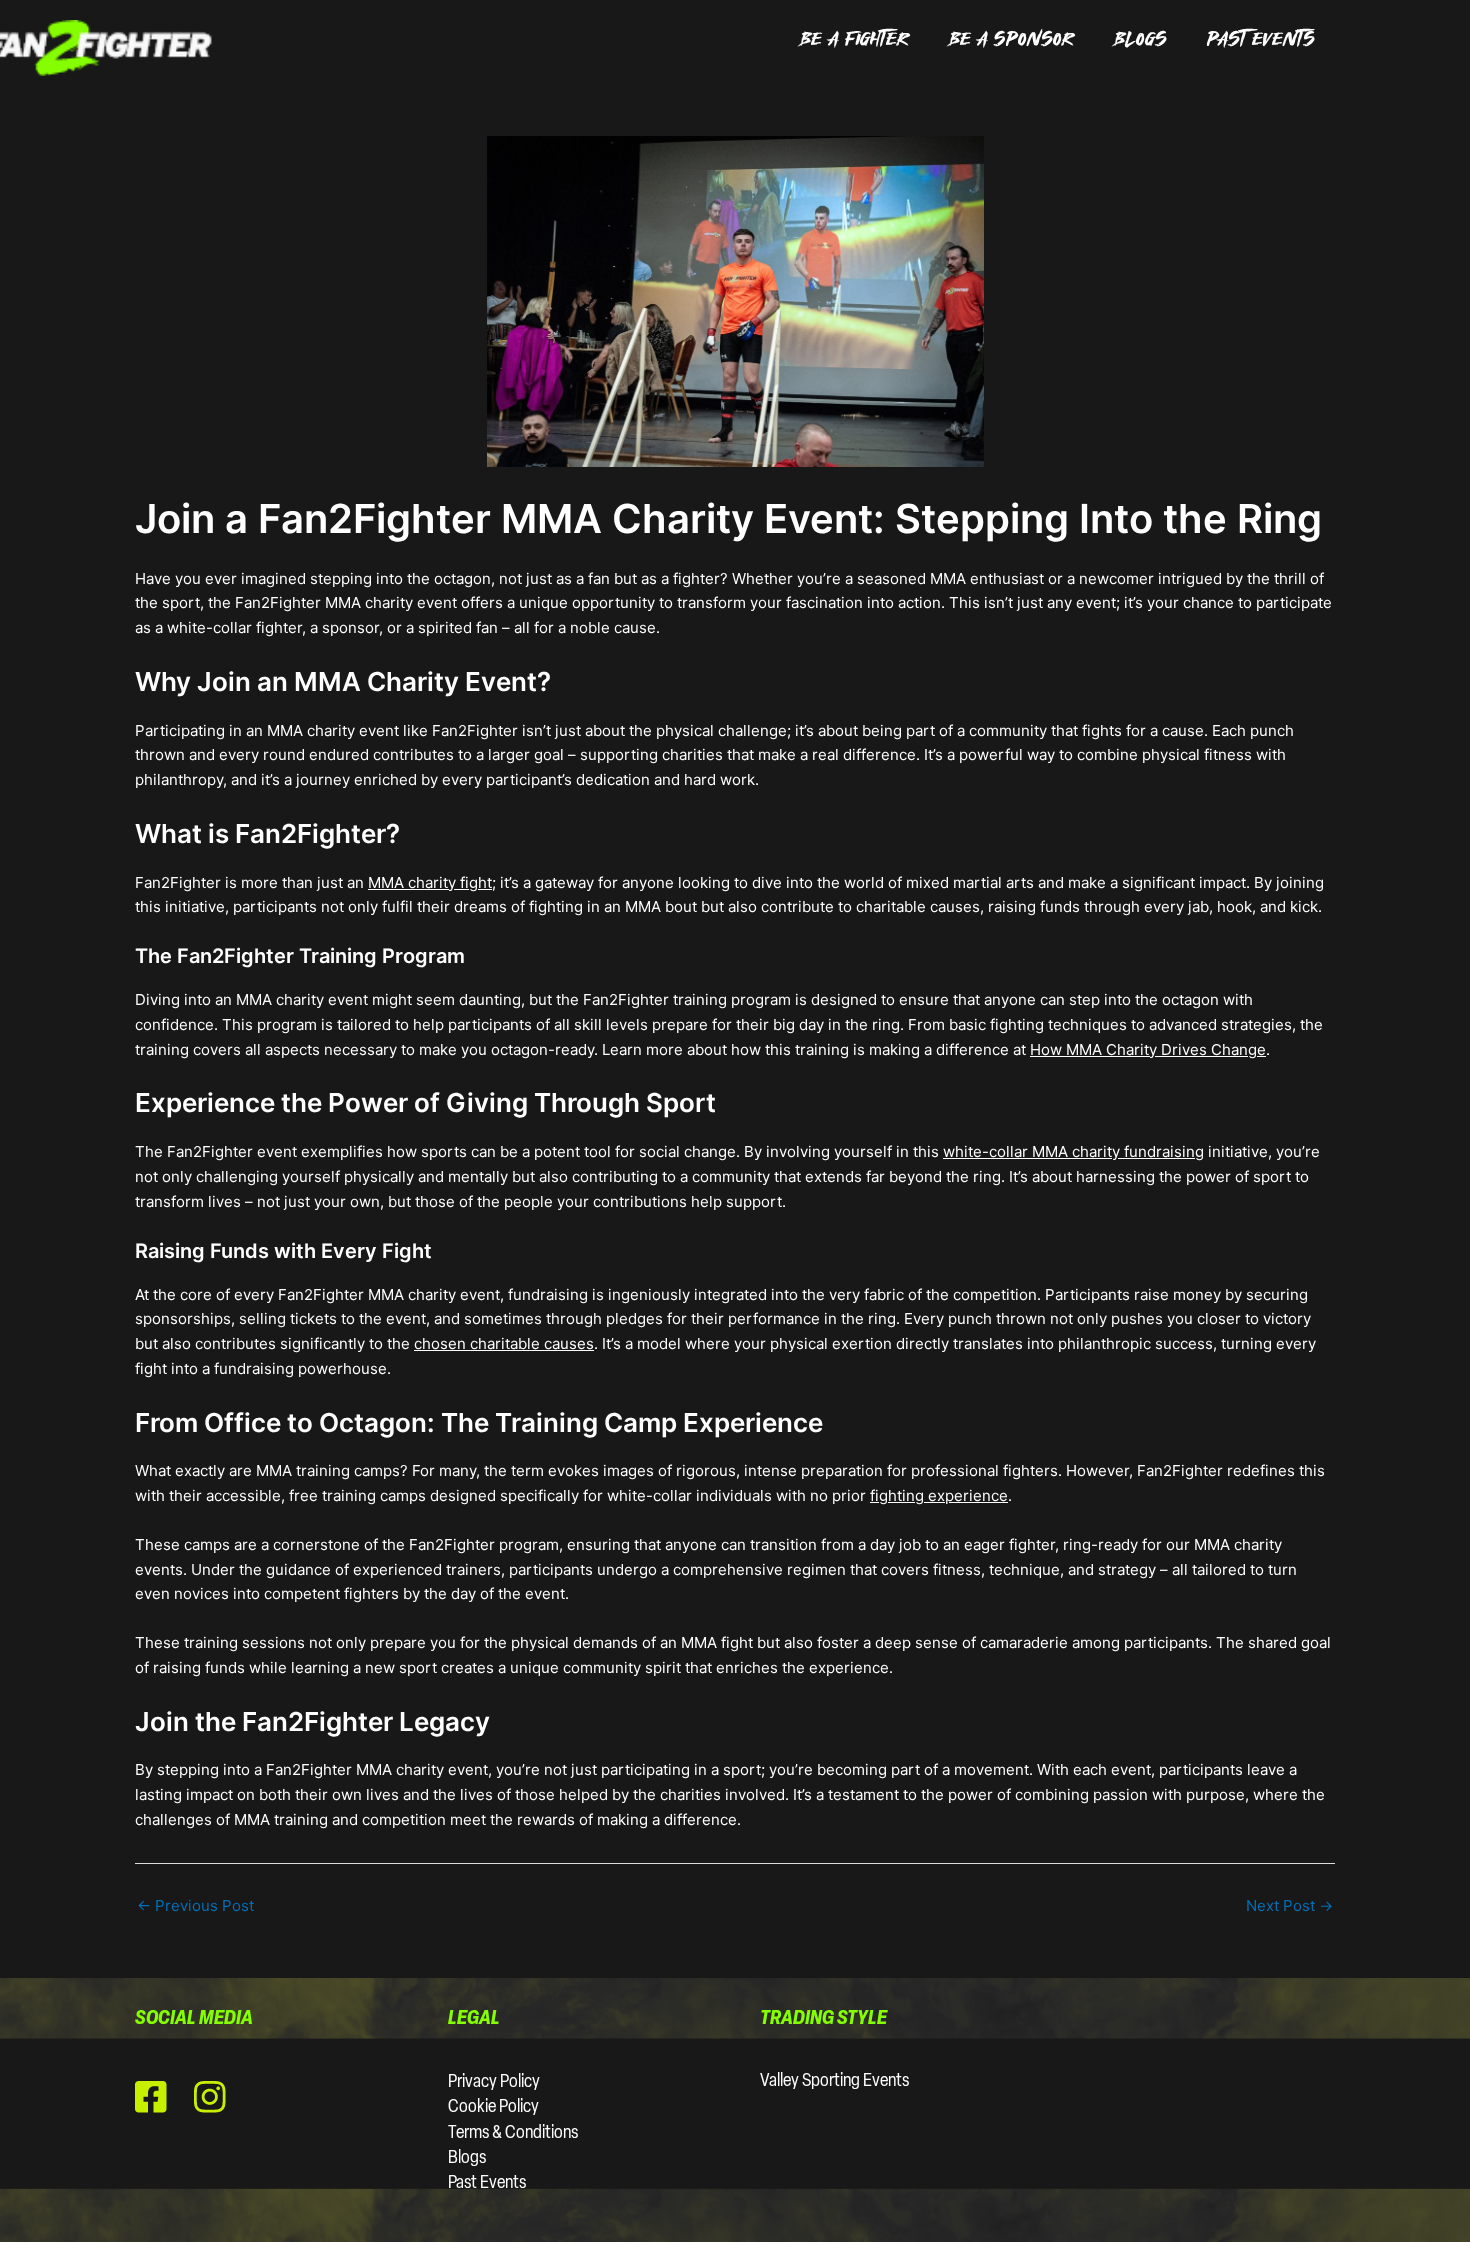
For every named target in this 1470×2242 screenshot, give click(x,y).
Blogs (467, 2159)
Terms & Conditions (513, 2134)
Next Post (1289, 1905)
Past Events (487, 2184)
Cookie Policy (493, 2108)
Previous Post (195, 1905)
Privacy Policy (494, 2083)
